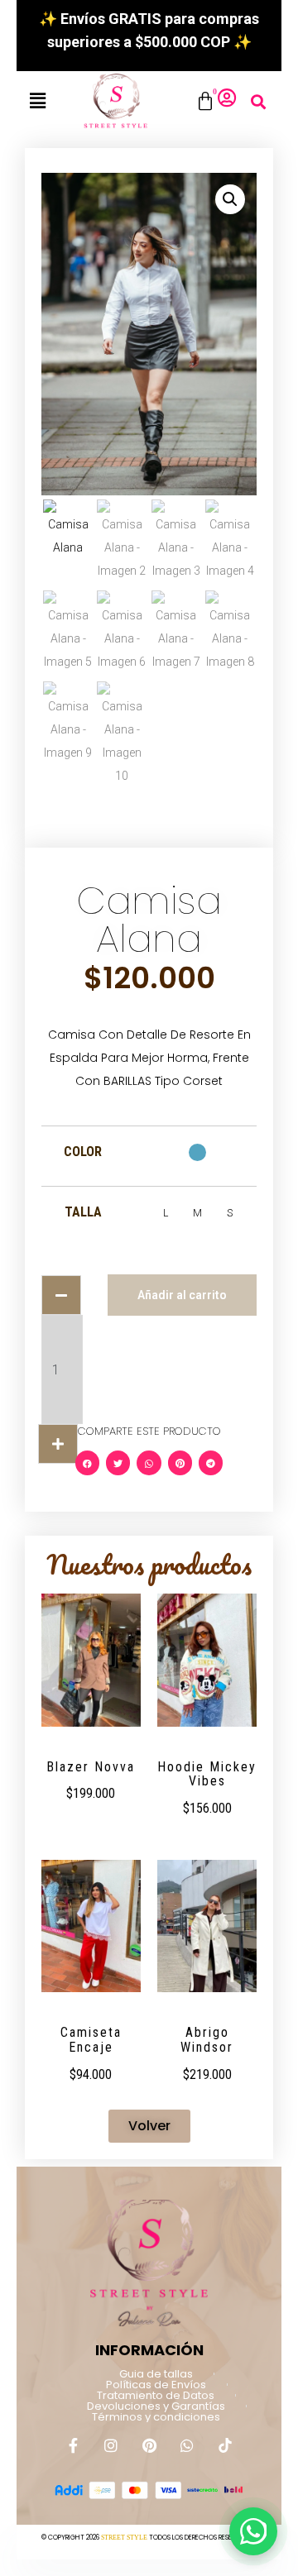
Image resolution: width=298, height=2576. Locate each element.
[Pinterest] (149, 2445)
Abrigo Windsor (207, 2040)
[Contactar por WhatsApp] (253, 2531)
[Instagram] (111, 2445)
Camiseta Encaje (91, 2040)
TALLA (83, 1212)
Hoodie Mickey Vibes (207, 1774)
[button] (38, 101)
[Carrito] (205, 102)
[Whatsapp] (187, 2445)
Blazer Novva (91, 1767)
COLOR (83, 1152)
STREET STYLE (124, 2538)
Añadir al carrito (182, 1295)
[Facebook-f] (73, 2445)
